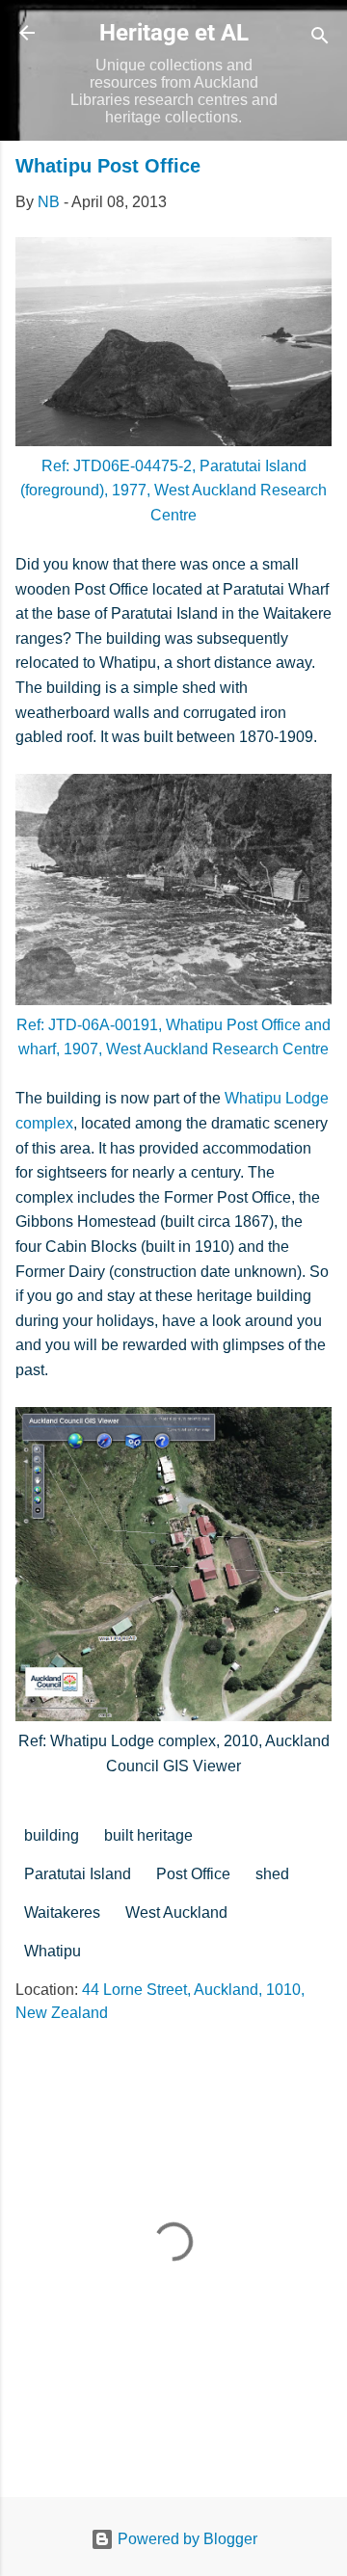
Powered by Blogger (186, 2539)
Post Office (193, 1874)
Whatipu (53, 1951)
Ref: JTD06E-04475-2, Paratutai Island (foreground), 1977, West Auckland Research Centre (173, 491)
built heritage (148, 1835)
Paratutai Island (78, 1874)
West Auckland (176, 1912)
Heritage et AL (174, 33)
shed (272, 1874)
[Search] (320, 39)
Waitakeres (62, 1912)
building (52, 1835)
